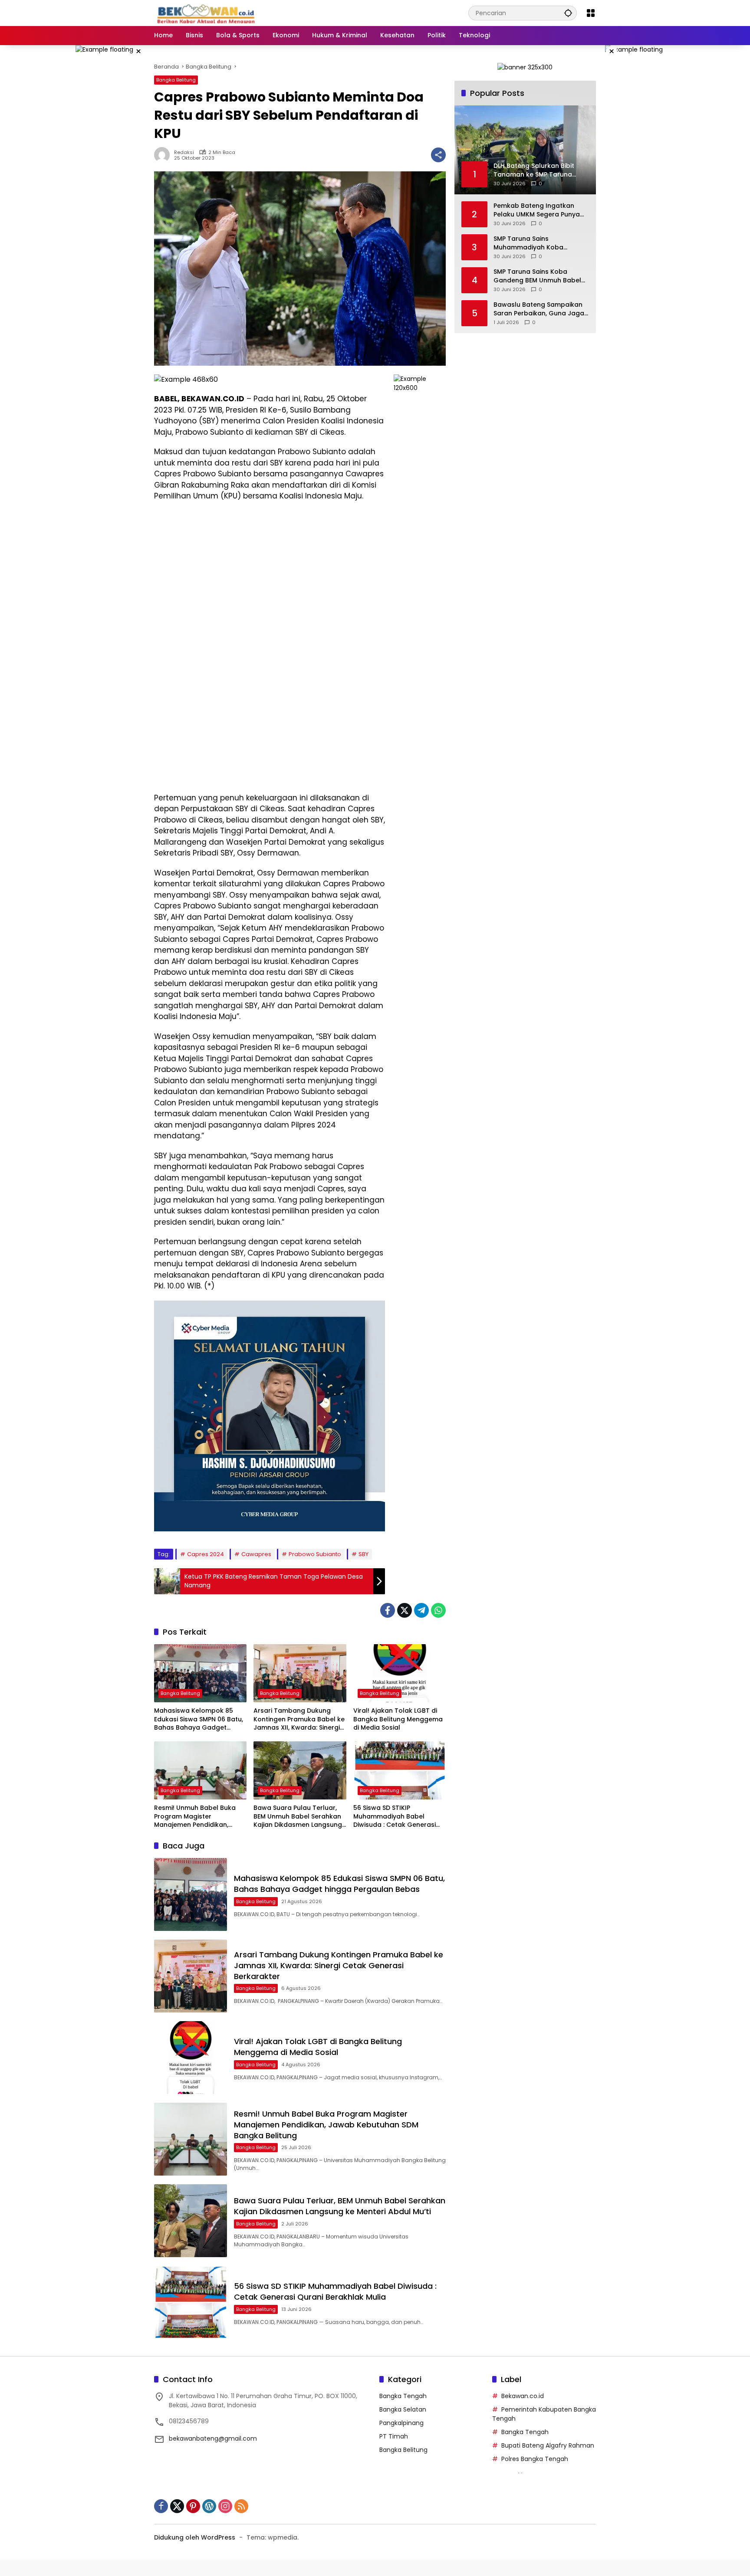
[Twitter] (405, 1610)
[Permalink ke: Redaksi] (164, 155)
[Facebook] (388, 1610)
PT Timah (394, 2436)
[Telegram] (421, 1610)
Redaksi (184, 152)
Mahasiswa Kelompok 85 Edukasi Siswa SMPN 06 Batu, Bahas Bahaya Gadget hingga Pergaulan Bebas (199, 1719)
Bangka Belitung (176, 80)
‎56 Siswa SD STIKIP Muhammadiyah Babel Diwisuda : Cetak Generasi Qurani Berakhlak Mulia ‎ (395, 1817)
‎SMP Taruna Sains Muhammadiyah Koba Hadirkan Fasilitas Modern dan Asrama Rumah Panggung (535, 243)
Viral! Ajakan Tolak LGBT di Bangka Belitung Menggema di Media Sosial (398, 1719)
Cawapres (256, 1554)
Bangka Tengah (403, 2396)
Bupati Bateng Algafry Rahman (548, 2445)
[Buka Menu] (591, 13)
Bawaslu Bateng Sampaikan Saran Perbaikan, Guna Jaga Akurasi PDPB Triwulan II (539, 309)
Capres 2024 (206, 1554)
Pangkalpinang (401, 2423)
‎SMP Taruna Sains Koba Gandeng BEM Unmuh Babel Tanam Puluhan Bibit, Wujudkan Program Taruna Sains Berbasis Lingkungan (537, 276)
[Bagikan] (438, 155)
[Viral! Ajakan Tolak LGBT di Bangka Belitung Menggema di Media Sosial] (400, 1673)
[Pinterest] (193, 2506)
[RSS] (241, 2506)
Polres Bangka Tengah (535, 2459)
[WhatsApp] (438, 1610)
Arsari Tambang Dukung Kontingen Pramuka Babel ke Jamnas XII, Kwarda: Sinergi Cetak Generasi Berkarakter (299, 1719)
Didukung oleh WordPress (195, 2537)
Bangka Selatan (403, 2409)
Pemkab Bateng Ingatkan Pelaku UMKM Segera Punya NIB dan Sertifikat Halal (537, 210)
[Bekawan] (208, 13)
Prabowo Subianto (315, 1554)
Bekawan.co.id (523, 2396)
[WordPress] (209, 2506)
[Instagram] (225, 2506)
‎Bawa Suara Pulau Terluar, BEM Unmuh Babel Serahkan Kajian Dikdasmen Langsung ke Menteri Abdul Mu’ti (298, 1817)
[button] (568, 13)
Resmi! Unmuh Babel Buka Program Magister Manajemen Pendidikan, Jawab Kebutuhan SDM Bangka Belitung (195, 1817)
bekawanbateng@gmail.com (213, 2438)
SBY (363, 1554)
